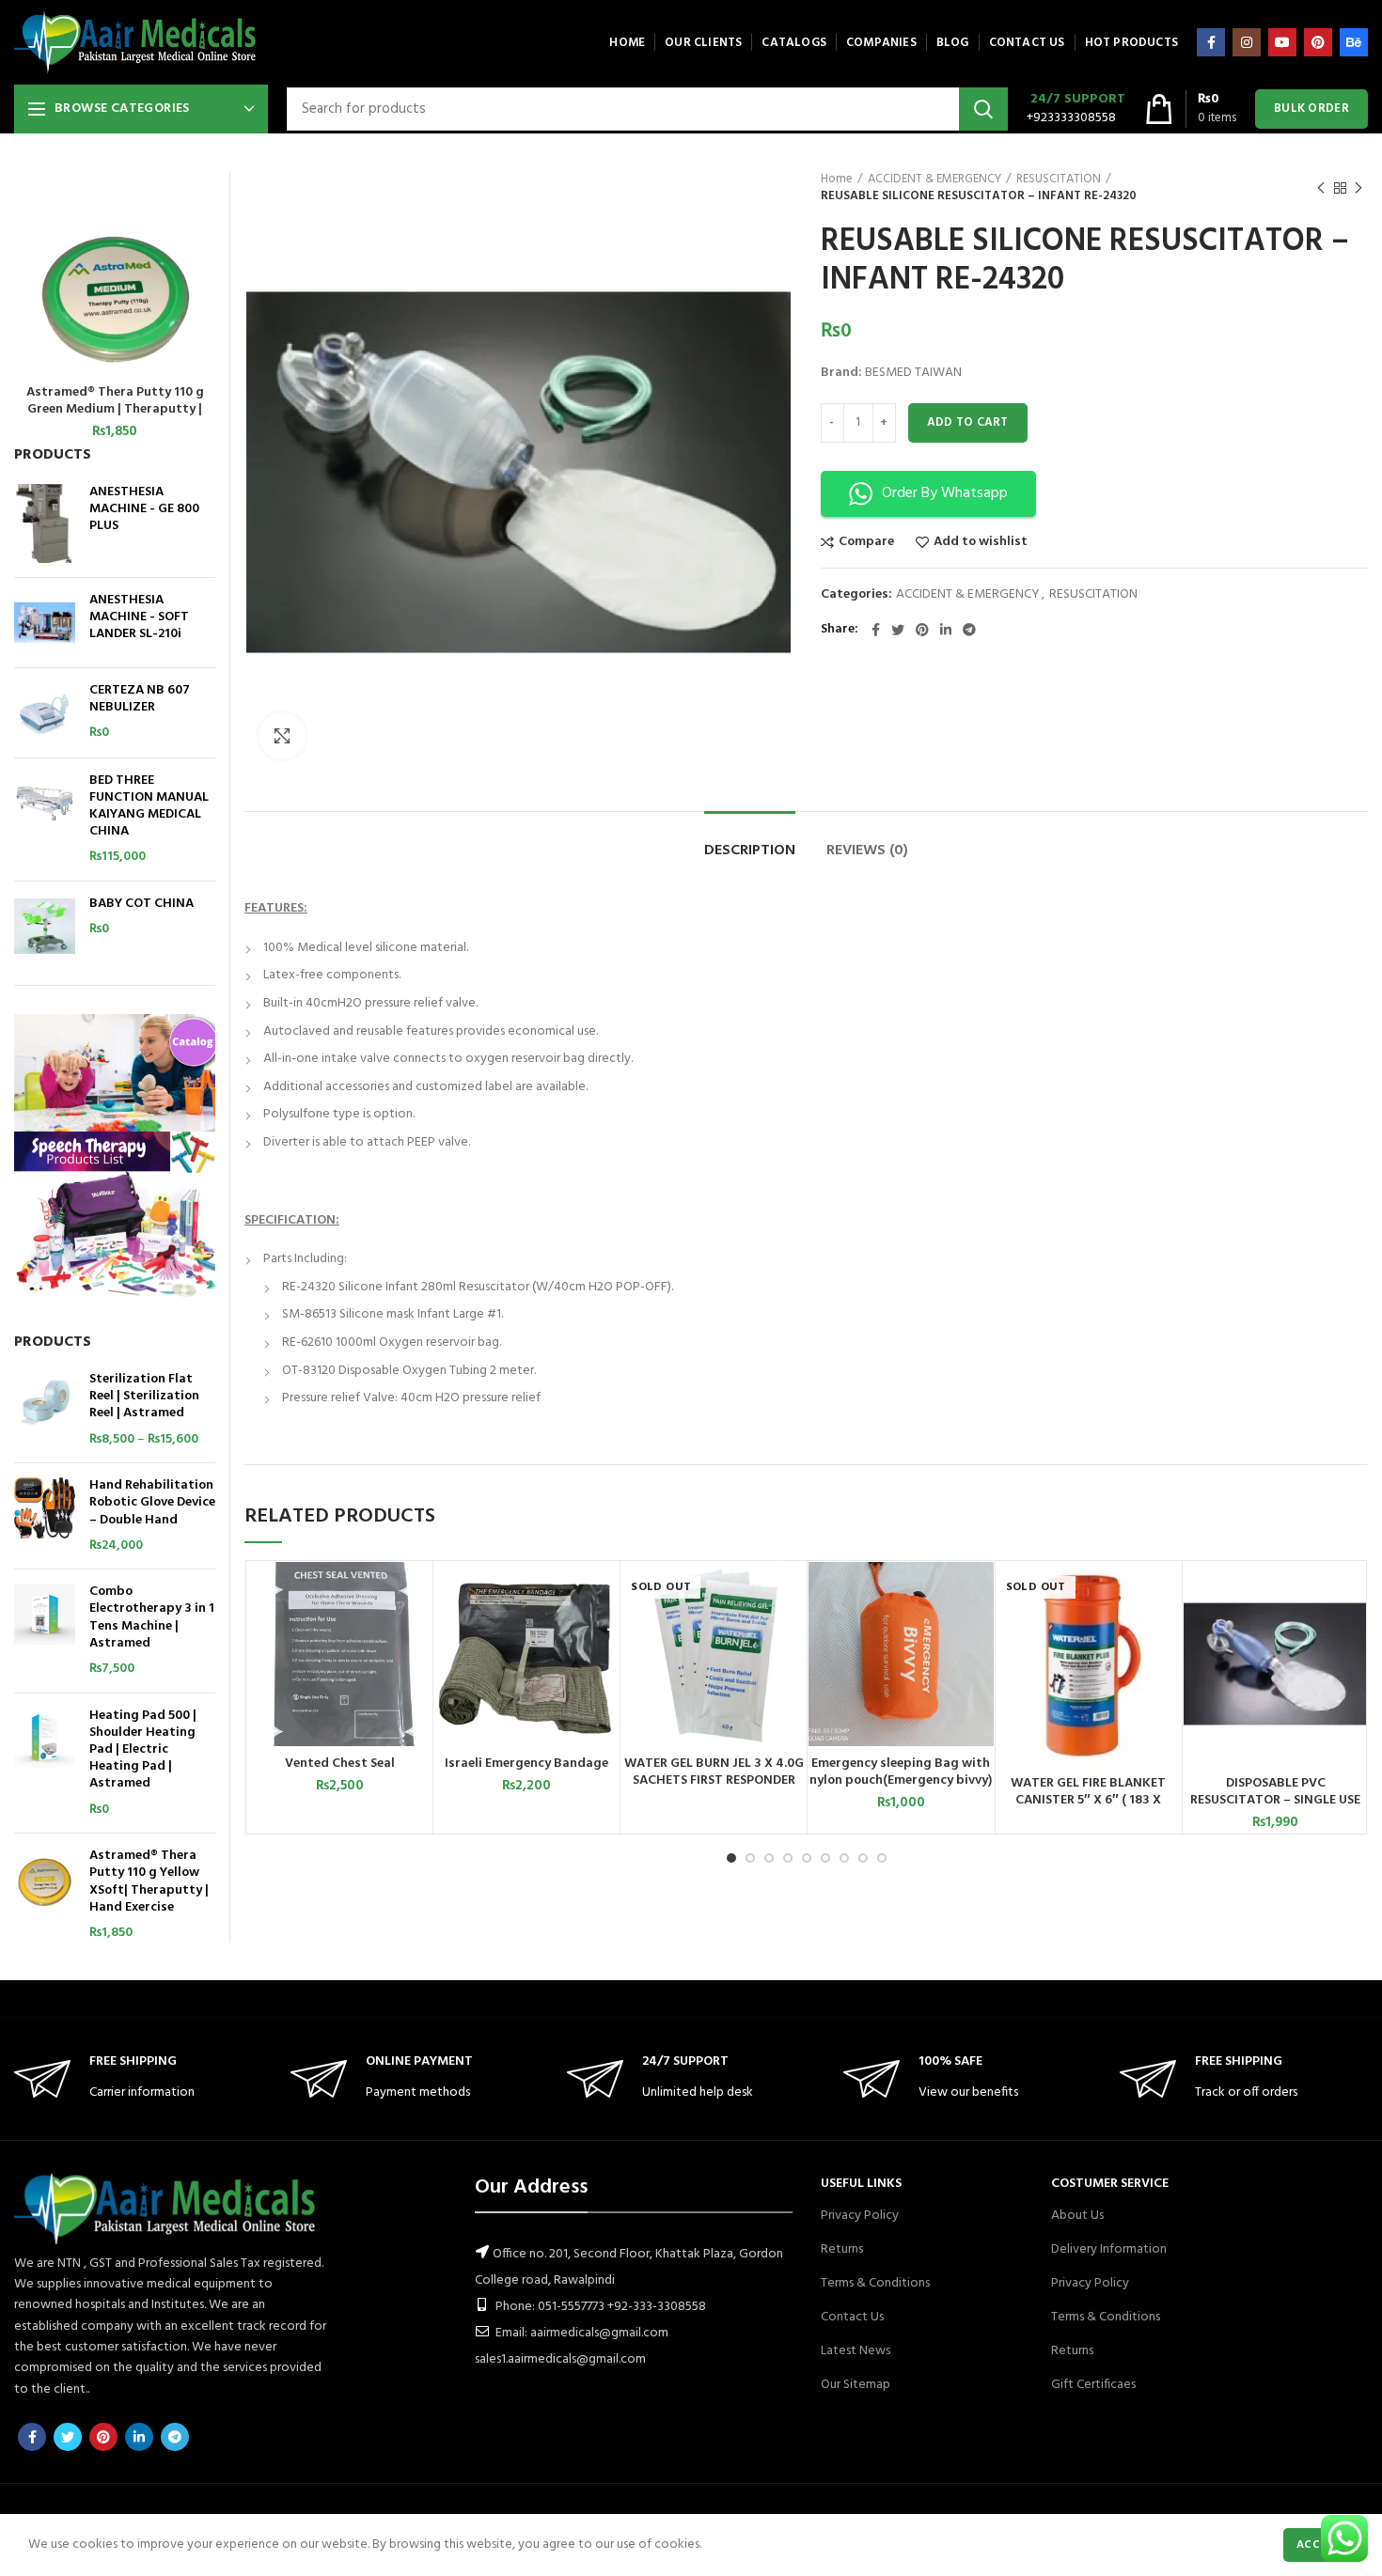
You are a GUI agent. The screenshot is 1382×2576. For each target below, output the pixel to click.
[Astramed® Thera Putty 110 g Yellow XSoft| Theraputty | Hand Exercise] (45, 1895)
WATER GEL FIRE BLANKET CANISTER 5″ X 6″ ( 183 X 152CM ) (1088, 1801)
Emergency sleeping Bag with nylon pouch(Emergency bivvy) (901, 1772)
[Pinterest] (1318, 42)
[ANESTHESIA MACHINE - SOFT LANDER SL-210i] (45, 623)
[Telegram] (969, 630)
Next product (1358, 188)
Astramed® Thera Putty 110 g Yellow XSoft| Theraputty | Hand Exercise (149, 1882)
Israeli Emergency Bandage (526, 1764)
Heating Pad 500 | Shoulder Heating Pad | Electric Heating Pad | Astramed (143, 1750)
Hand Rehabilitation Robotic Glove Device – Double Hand (152, 1503)
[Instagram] (1247, 42)
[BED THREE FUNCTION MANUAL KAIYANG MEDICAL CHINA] (45, 820)
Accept (1319, 2545)
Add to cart (968, 422)
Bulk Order (1311, 109)
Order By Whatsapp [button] (945, 493)
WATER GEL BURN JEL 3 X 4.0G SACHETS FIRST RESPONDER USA (714, 1781)
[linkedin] (946, 630)
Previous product (1321, 188)
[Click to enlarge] (282, 736)
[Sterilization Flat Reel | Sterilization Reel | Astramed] (45, 1410)
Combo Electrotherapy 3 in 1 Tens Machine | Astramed (152, 1618)
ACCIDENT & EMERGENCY (934, 180)
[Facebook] (1211, 42)
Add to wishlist (981, 542)
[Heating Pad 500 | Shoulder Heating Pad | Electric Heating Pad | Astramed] (45, 1764)
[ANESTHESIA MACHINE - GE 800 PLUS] (45, 523)
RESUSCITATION (1059, 180)
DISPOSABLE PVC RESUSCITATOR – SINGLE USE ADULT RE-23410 (1275, 1801)
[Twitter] (898, 630)
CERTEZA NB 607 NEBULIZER (140, 699)
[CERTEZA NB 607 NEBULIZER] (45, 713)
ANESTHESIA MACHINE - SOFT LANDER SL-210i (139, 618)
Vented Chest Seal (340, 1764)
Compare (866, 542)
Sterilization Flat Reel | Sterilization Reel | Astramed (144, 1397)
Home (837, 180)
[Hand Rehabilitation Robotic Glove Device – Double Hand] (45, 1516)
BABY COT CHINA (141, 904)
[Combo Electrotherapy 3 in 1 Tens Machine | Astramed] (45, 1631)
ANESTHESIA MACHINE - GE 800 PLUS (144, 510)
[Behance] (1354, 42)
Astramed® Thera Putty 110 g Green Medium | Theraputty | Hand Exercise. (115, 410)
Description (750, 851)
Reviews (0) (867, 851)
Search (983, 109)
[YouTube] (1282, 42)
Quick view (417, 1635)
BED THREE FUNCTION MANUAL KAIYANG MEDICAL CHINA (149, 807)
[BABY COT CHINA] (45, 926)
